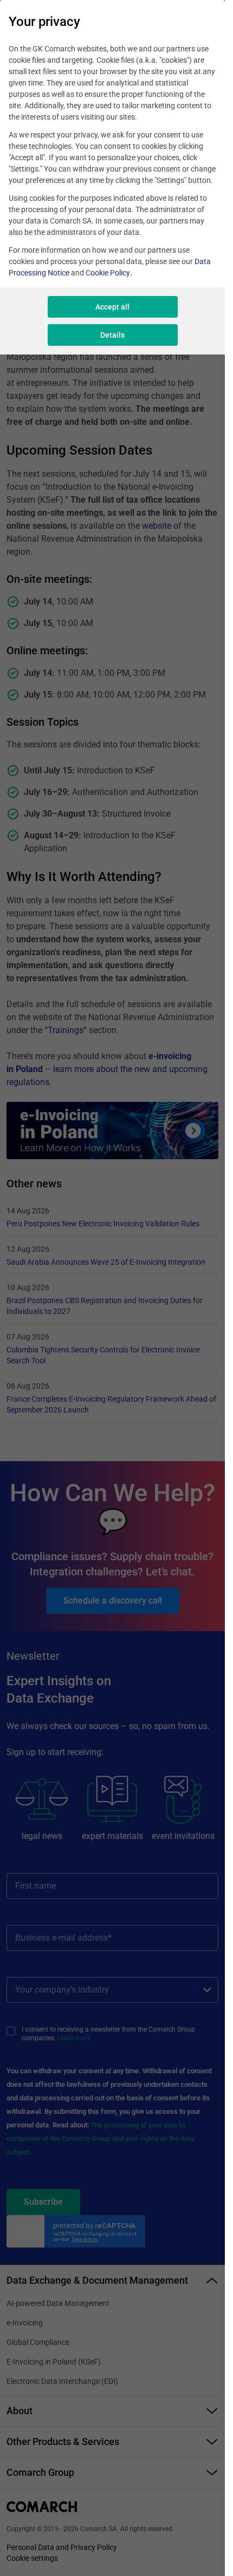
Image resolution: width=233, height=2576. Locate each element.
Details (112, 335)
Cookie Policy (108, 273)
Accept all (112, 307)
